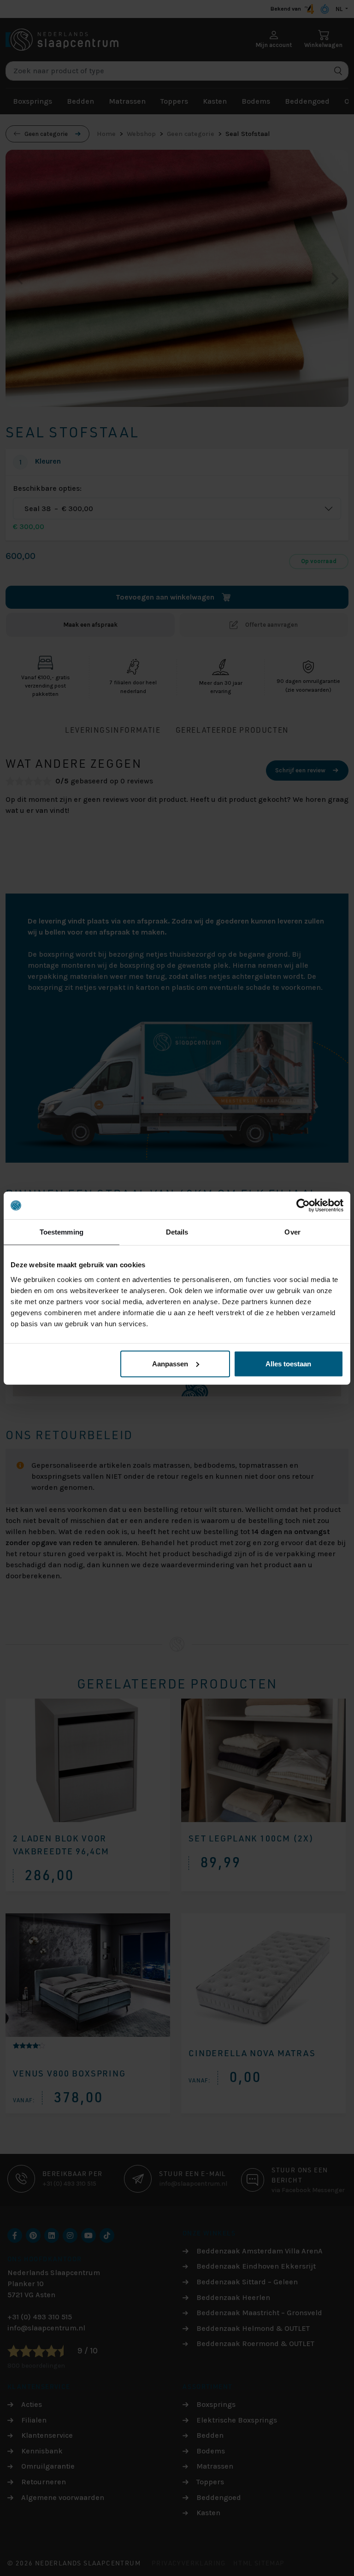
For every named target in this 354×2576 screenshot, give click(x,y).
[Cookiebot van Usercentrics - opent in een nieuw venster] (303, 1206)
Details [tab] (177, 1232)
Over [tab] (292, 1232)
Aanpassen (170, 1363)
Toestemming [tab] (62, 1232)
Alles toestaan (288, 1363)
